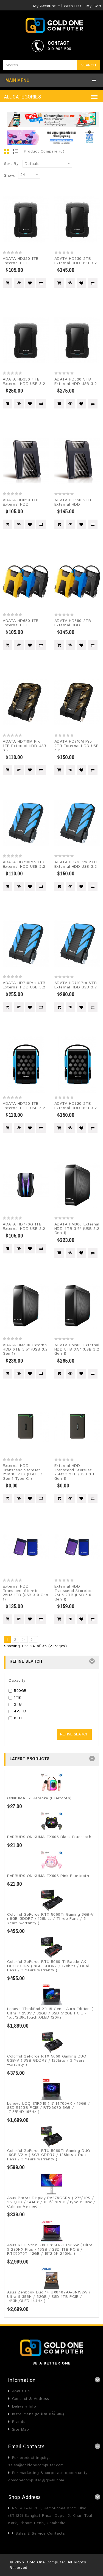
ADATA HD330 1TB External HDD (21, 261)
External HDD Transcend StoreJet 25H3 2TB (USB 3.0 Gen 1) (73, 1593)
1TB (18, 1698)
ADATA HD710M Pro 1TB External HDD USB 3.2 (25, 746)
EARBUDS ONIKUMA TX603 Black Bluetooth (49, 1837)
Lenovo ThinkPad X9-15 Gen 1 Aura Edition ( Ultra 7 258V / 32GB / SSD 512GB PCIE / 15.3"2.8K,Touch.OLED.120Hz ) (50, 2013)
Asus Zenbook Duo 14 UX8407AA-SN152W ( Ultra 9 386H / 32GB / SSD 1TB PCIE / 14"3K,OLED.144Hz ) (49, 2297)
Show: (10, 176)
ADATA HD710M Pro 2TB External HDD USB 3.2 (77, 746)
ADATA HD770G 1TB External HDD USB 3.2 (24, 1226)
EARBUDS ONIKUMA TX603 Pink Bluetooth (48, 1876)
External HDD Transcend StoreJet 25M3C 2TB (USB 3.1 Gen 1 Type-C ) (23, 1472)
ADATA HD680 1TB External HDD (21, 623)
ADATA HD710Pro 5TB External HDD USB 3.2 (76, 985)
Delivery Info (24, 2406)
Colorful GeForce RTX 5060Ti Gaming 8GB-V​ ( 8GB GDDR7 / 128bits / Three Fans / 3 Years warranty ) (50, 1919)
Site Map (20, 2430)
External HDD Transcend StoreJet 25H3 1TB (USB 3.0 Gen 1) (26, 1593)
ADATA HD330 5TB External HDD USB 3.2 (76, 381)
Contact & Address (31, 2399)
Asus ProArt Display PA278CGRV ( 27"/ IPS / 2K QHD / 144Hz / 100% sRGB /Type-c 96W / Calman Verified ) (51, 2202)
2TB (18, 1704)
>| (33, 1640)
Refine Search (74, 1734)
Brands (19, 2422)
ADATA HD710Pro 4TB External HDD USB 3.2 (24, 985)
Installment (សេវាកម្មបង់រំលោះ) (38, 2414)
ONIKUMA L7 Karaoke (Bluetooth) (39, 1798)
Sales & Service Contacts (40, 2533)
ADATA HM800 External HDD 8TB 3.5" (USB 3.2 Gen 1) (77, 1349)
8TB (18, 1718)
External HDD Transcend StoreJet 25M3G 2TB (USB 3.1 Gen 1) (74, 1472)
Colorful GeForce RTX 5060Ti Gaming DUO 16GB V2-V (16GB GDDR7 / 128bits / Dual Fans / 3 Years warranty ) (49, 2155)
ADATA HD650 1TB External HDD (21, 502)
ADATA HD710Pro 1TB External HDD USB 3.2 (24, 864)
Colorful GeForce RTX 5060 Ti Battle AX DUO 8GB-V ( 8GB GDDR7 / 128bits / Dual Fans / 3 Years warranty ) (48, 1966)
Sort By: (12, 164)
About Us (21, 2391)
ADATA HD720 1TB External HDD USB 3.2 (24, 1106)
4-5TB (20, 1711)
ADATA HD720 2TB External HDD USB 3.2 (76, 1106)
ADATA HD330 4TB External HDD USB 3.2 (24, 381)
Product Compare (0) (44, 151)
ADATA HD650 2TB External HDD (73, 502)
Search (89, 65)
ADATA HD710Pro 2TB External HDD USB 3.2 (76, 864)
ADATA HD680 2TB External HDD (73, 623)
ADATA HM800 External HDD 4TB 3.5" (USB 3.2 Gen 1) (77, 1229)
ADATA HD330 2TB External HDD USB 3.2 (76, 261)
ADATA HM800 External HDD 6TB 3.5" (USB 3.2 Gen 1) (25, 1349)
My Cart (94, 6)
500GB (20, 1691)
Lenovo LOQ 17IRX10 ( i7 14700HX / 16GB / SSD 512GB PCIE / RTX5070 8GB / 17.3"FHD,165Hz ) (48, 2108)
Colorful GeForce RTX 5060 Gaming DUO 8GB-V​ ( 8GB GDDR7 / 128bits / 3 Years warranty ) (47, 2061)
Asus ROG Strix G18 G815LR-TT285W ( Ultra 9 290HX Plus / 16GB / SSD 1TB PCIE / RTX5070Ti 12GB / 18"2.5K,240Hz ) (50, 2249)
